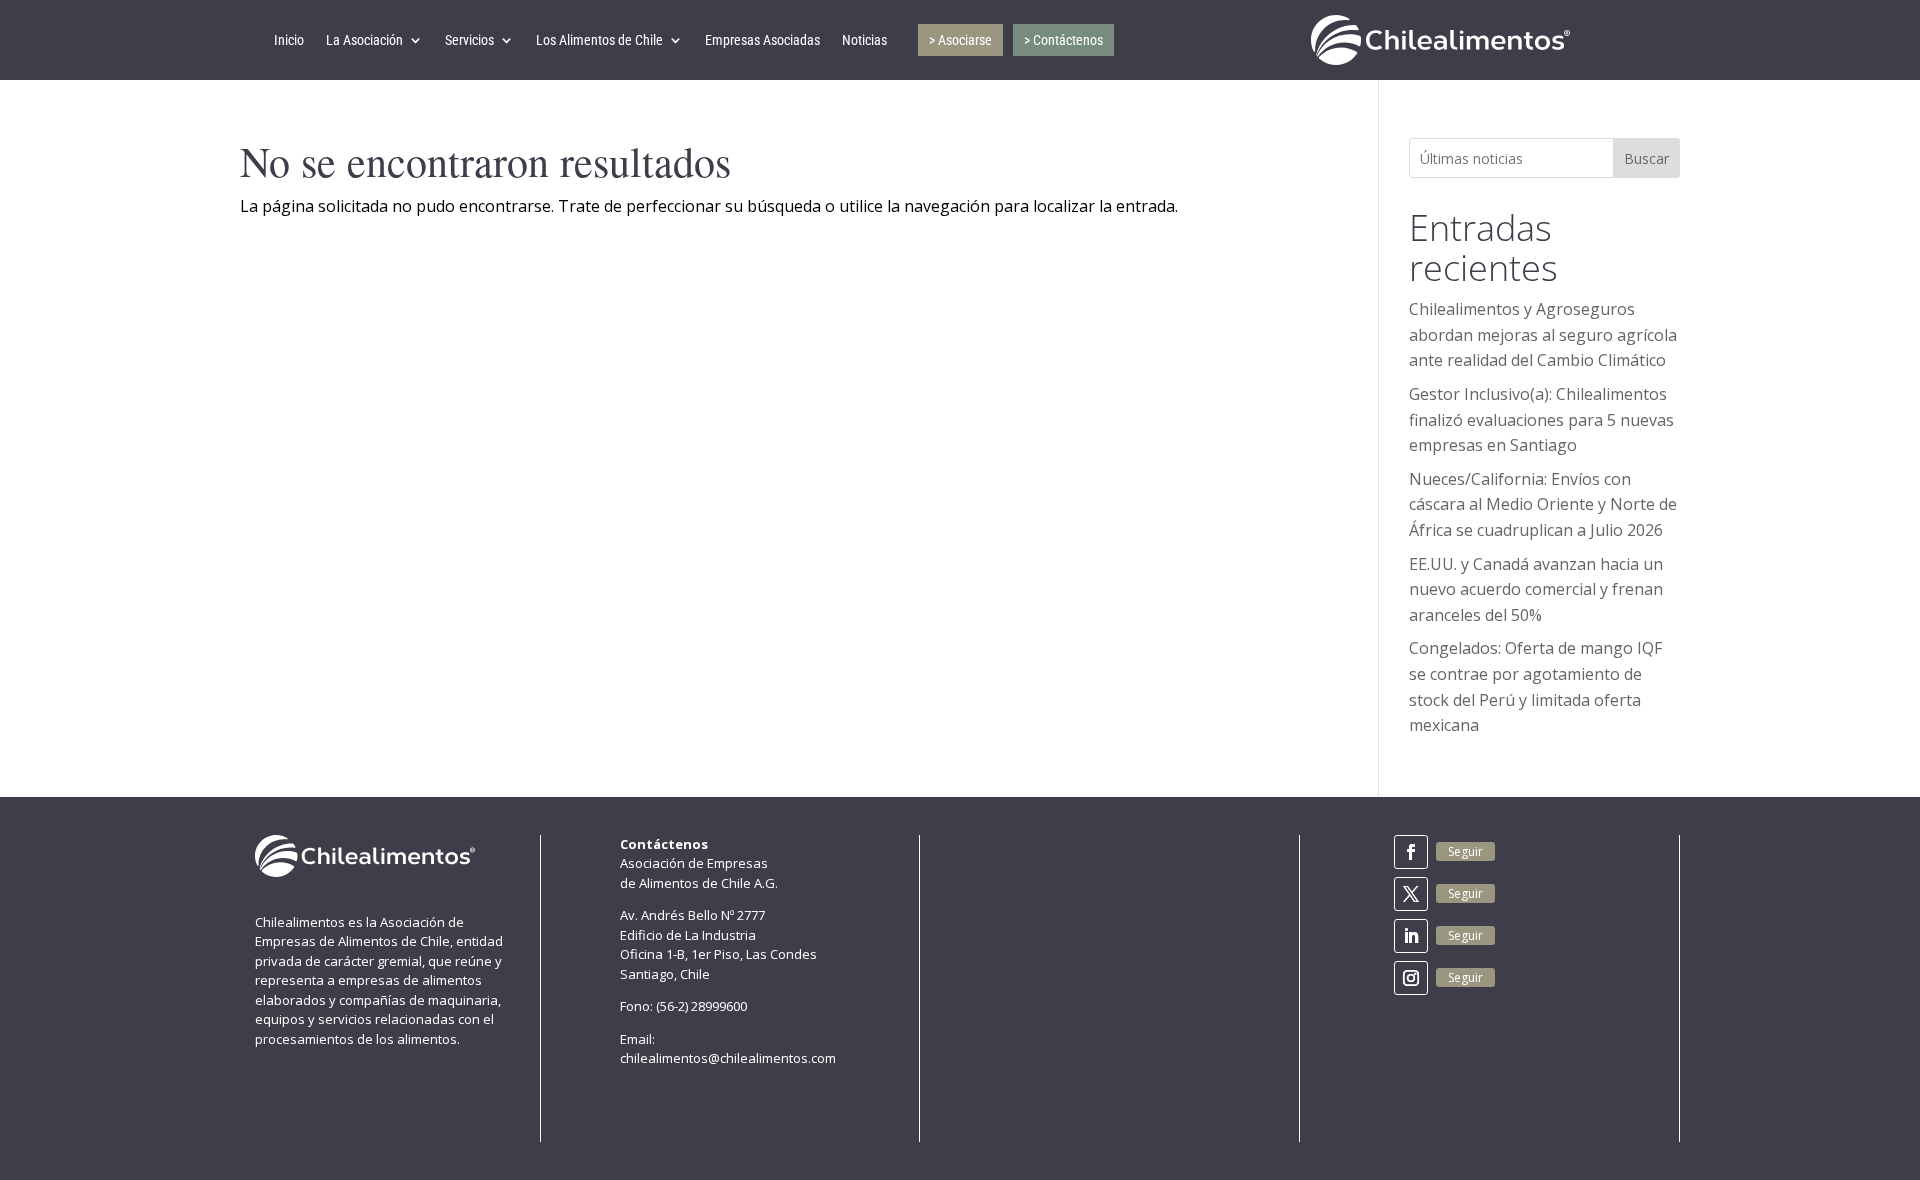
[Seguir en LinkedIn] (1411, 936)
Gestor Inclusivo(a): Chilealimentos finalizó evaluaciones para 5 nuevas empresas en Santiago (1541, 419)
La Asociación (364, 40)
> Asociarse (960, 40)
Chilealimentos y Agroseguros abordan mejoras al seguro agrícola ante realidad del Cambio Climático (1543, 334)
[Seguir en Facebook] (1411, 852)
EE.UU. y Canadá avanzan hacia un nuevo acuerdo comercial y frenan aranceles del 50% (1536, 589)
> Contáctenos (1063, 40)
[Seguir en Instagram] (1411, 978)
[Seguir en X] (1411, 894)
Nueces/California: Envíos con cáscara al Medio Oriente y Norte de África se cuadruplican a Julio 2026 (1543, 504)
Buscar (1646, 158)
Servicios (469, 40)
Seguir (1465, 851)
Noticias (864, 40)
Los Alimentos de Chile (599, 40)
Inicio (289, 40)
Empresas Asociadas (762, 40)
